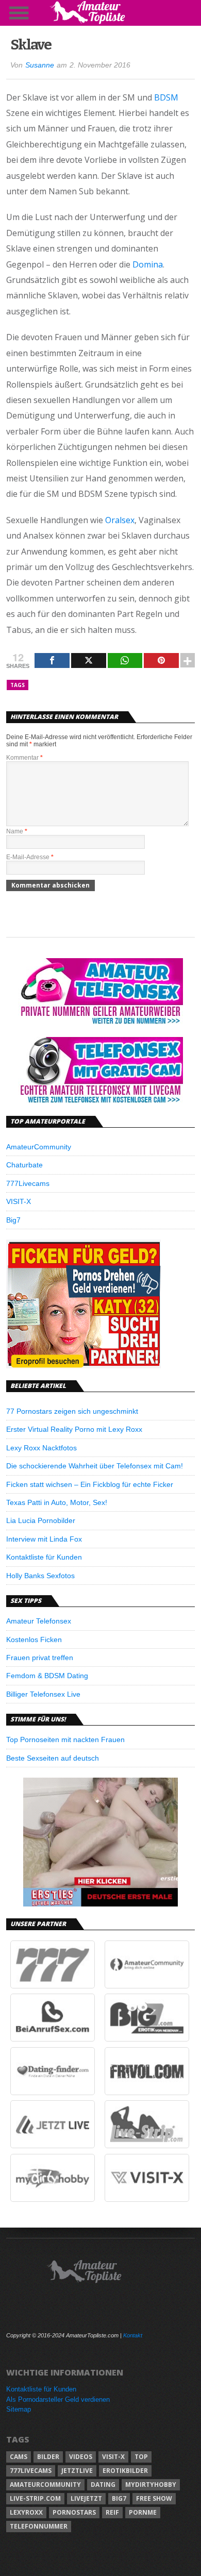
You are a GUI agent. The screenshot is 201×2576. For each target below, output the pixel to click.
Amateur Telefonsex (39, 1621)
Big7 (13, 1220)
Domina (148, 264)
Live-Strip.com (35, 2498)
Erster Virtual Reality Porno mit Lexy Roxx (74, 1429)
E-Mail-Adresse (30, 857)
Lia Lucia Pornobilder (41, 1520)
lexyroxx (26, 2512)
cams (19, 2457)
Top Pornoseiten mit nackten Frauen (65, 1739)
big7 (119, 2498)
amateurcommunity (45, 2485)
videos (81, 2457)
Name (17, 831)
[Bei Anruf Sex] (53, 2039)
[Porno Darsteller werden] (83, 1366)
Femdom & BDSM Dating (47, 1676)
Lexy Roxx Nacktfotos (41, 1448)
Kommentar (24, 758)
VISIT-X (19, 1201)
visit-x (113, 2457)
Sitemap (19, 2409)
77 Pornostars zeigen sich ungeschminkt (72, 1411)
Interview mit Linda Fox (44, 1539)
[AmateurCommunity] (147, 1986)
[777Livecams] (53, 1986)
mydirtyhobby (151, 2485)
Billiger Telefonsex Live (43, 1694)
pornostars (74, 2512)
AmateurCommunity (39, 1147)
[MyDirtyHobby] (53, 2199)
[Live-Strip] (147, 2146)
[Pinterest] (161, 660)
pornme (143, 2512)
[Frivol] (147, 2093)
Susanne (40, 65)
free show (154, 2498)
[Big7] (147, 2039)
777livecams (31, 2471)
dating (103, 2485)
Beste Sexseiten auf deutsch (53, 1758)
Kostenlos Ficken (34, 1640)
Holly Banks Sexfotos (40, 1576)
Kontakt (133, 2335)
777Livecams (28, 1183)
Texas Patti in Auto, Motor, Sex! (57, 1502)
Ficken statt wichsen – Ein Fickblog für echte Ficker (90, 1484)
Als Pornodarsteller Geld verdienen (58, 2399)
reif (112, 2512)
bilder (48, 2457)
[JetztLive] (53, 2146)
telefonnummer (39, 2526)
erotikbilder (125, 2471)
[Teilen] (52, 660)
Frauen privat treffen (40, 1658)
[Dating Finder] (53, 2093)
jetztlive (77, 2471)
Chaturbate (24, 1165)
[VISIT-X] (147, 2199)
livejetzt (86, 2498)
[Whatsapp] (125, 660)
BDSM (166, 97)
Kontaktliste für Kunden (44, 1557)
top (141, 2457)
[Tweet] (89, 660)
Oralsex (120, 520)
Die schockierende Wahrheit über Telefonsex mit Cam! (95, 1466)
